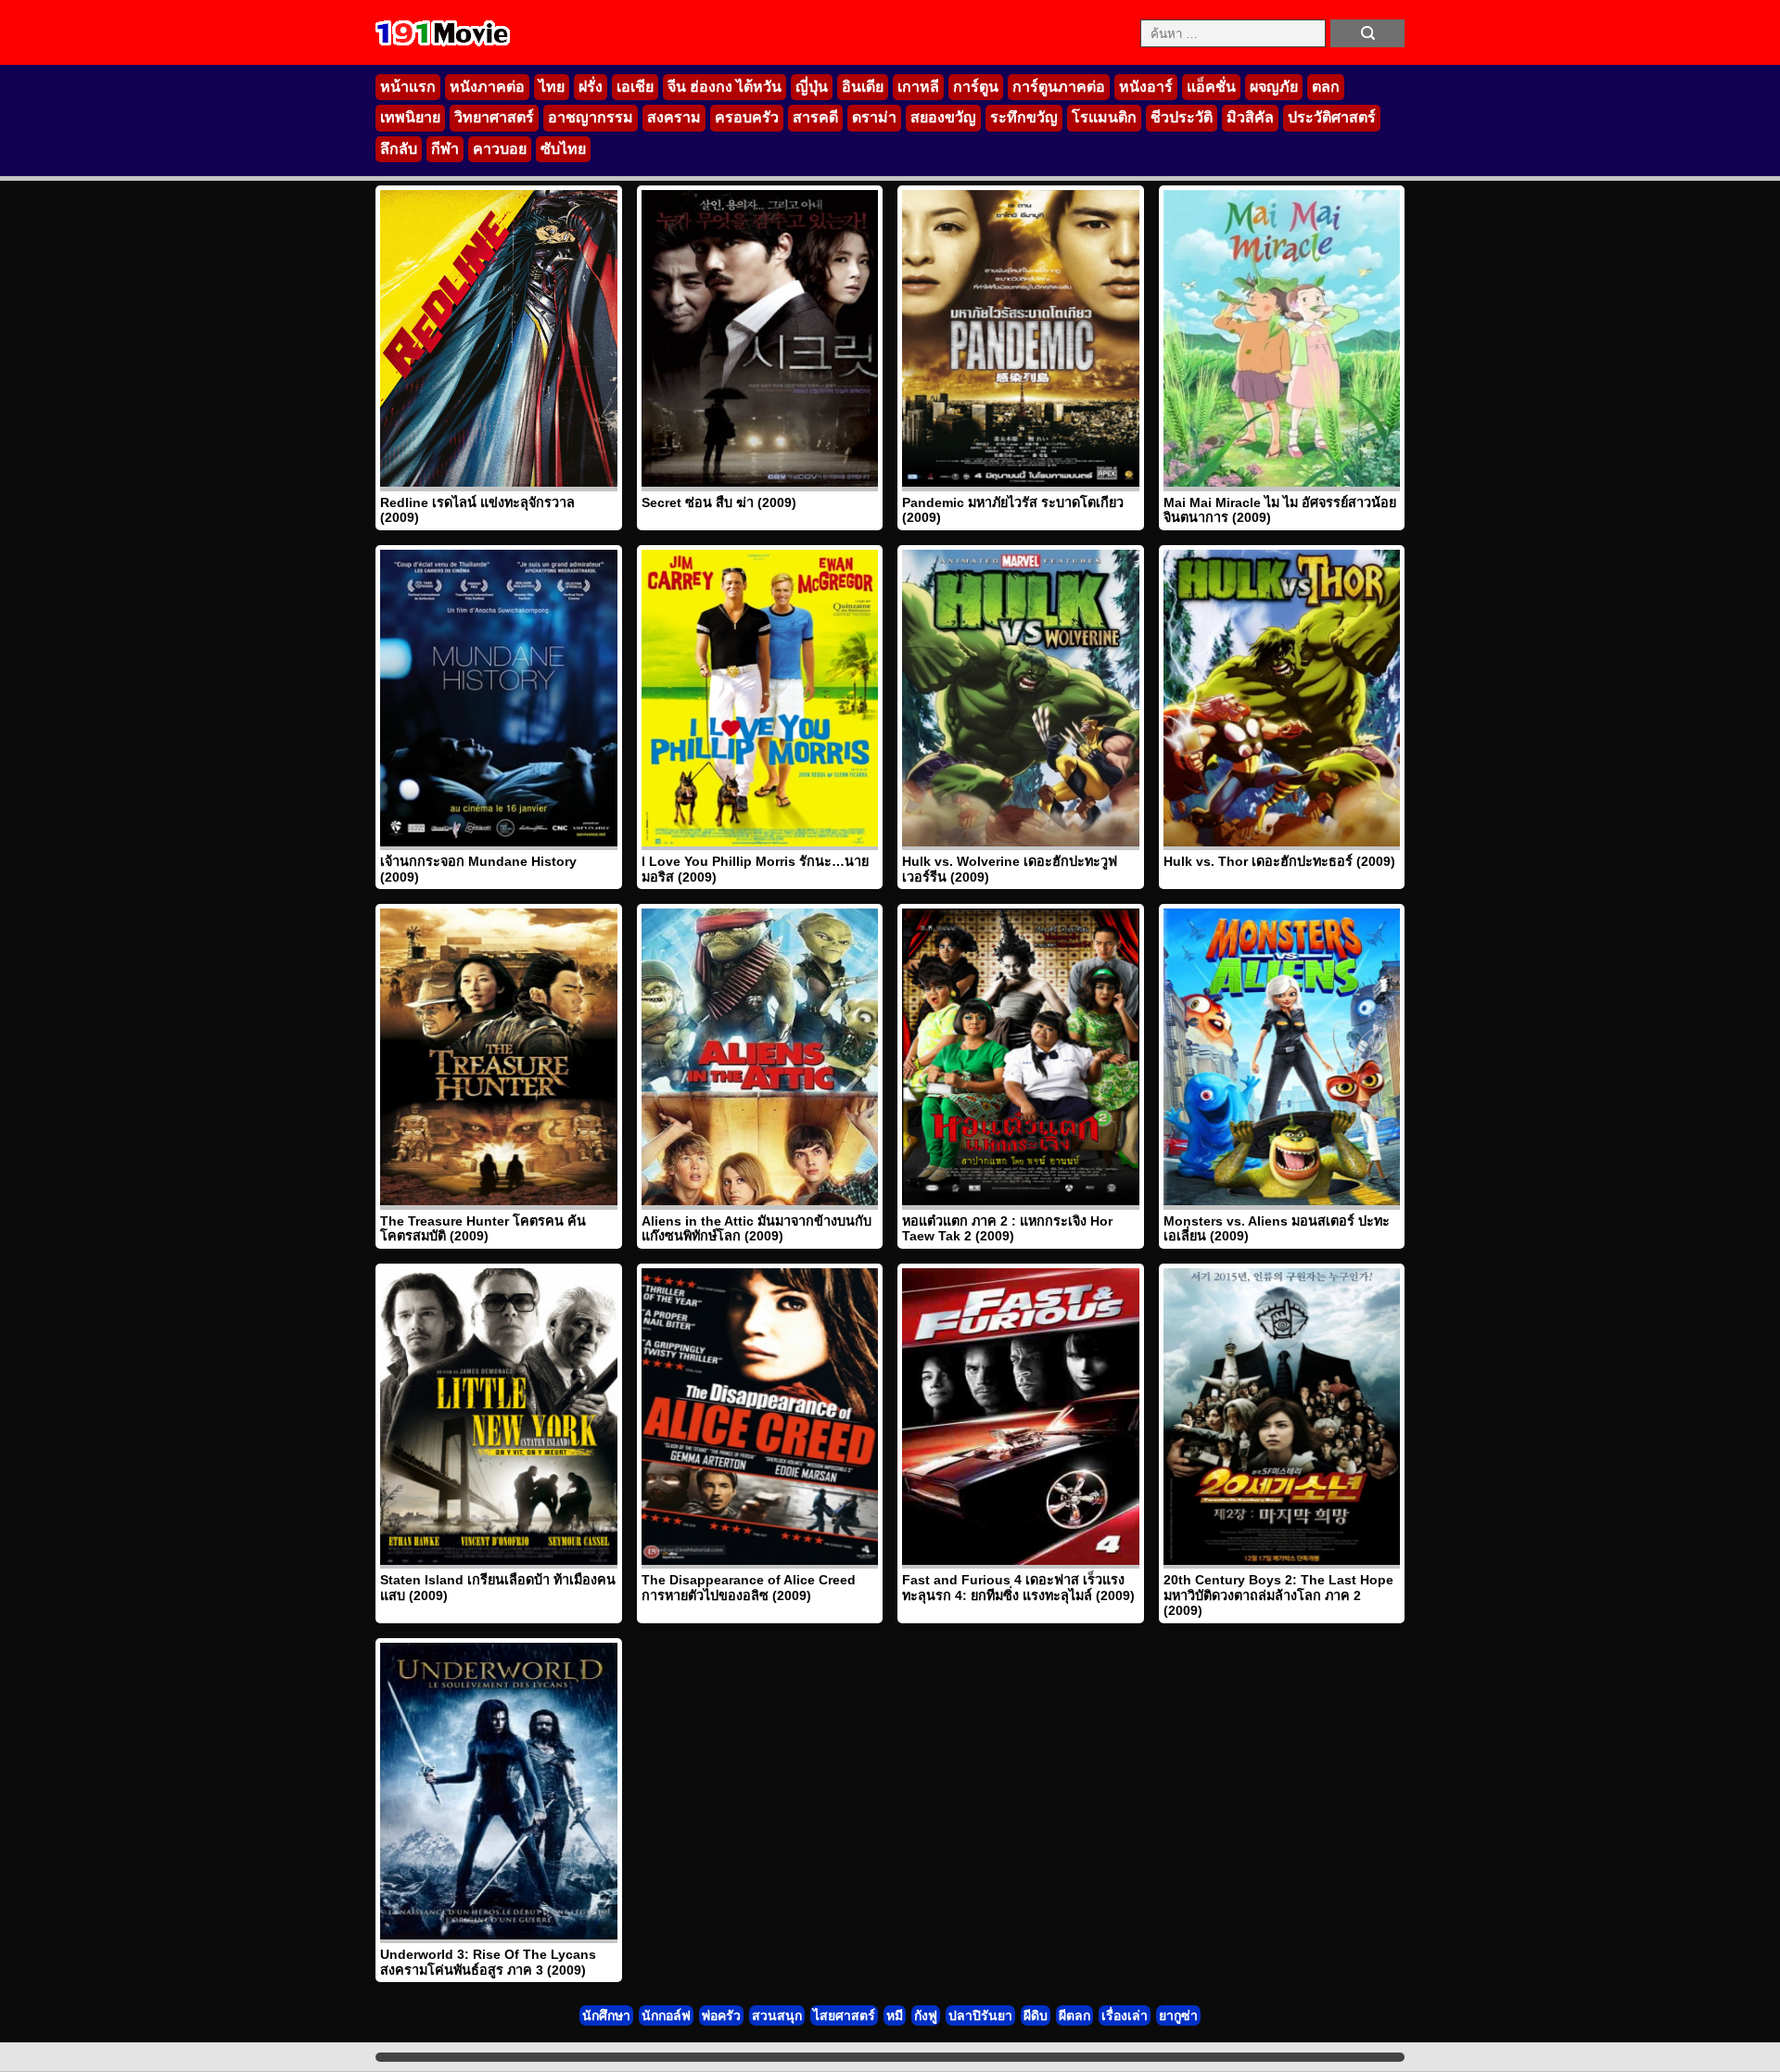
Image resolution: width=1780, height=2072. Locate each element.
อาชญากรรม (591, 117)
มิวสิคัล (1250, 117)
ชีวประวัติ (1182, 117)
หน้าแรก (408, 87)
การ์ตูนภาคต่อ (1059, 87)
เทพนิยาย (410, 117)
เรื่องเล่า (1125, 2015)
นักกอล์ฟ (666, 2015)
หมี (895, 2015)
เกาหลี (918, 87)
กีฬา (445, 149)
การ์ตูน (976, 87)
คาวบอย (500, 149)
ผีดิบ (1036, 2015)
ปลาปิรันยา (980, 2015)
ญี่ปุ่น (812, 87)
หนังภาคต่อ (487, 87)
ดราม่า (874, 117)
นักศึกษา (606, 2015)
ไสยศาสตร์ (844, 2015)
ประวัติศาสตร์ (1332, 117)
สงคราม (674, 117)
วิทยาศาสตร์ (494, 117)
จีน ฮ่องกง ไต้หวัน (725, 87)
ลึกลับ (399, 149)
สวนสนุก (777, 2015)
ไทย (552, 87)
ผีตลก (1074, 2015)
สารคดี (815, 117)
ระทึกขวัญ (1024, 117)
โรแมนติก (1104, 117)
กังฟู (926, 2015)
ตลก (1326, 87)
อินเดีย (863, 87)
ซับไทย (563, 149)
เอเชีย (635, 87)
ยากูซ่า (1178, 2015)
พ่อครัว (721, 2015)
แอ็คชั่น (1211, 87)
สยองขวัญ (943, 117)
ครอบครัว (747, 117)
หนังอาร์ (1146, 87)
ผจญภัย (1274, 87)
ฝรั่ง (591, 87)
